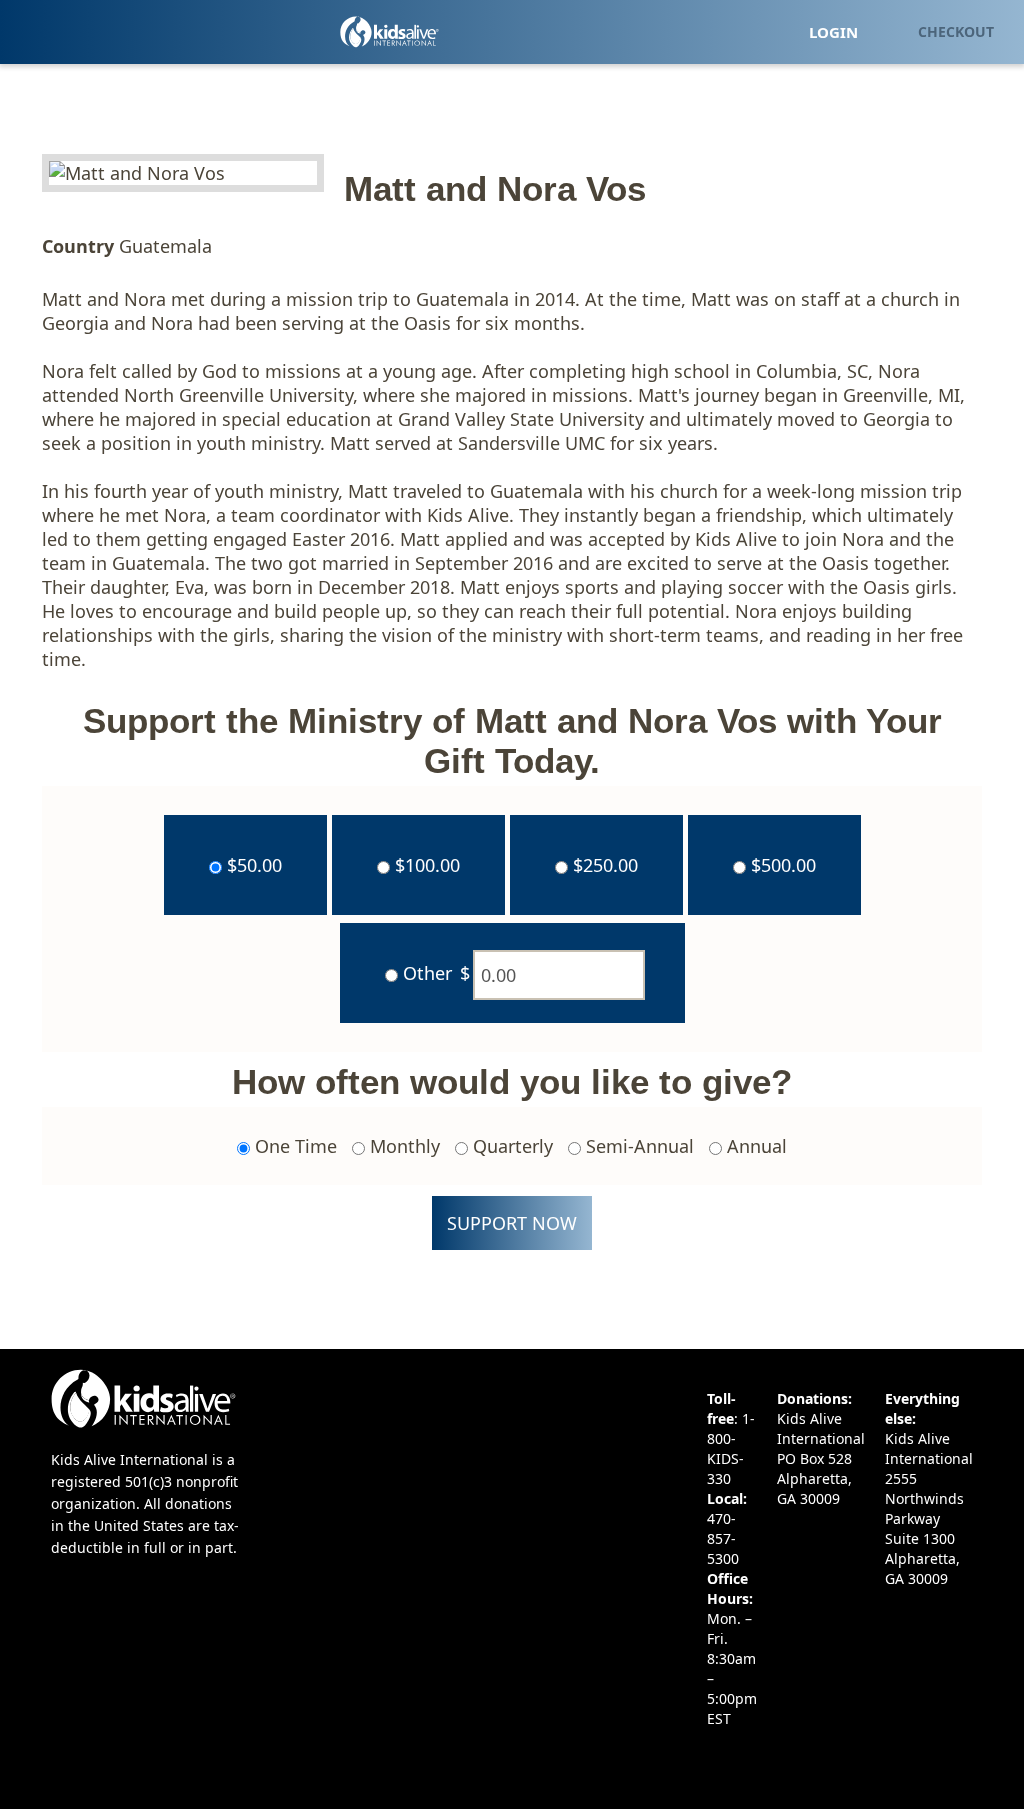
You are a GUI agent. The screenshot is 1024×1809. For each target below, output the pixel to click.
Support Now (512, 1223)
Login (833, 32)
